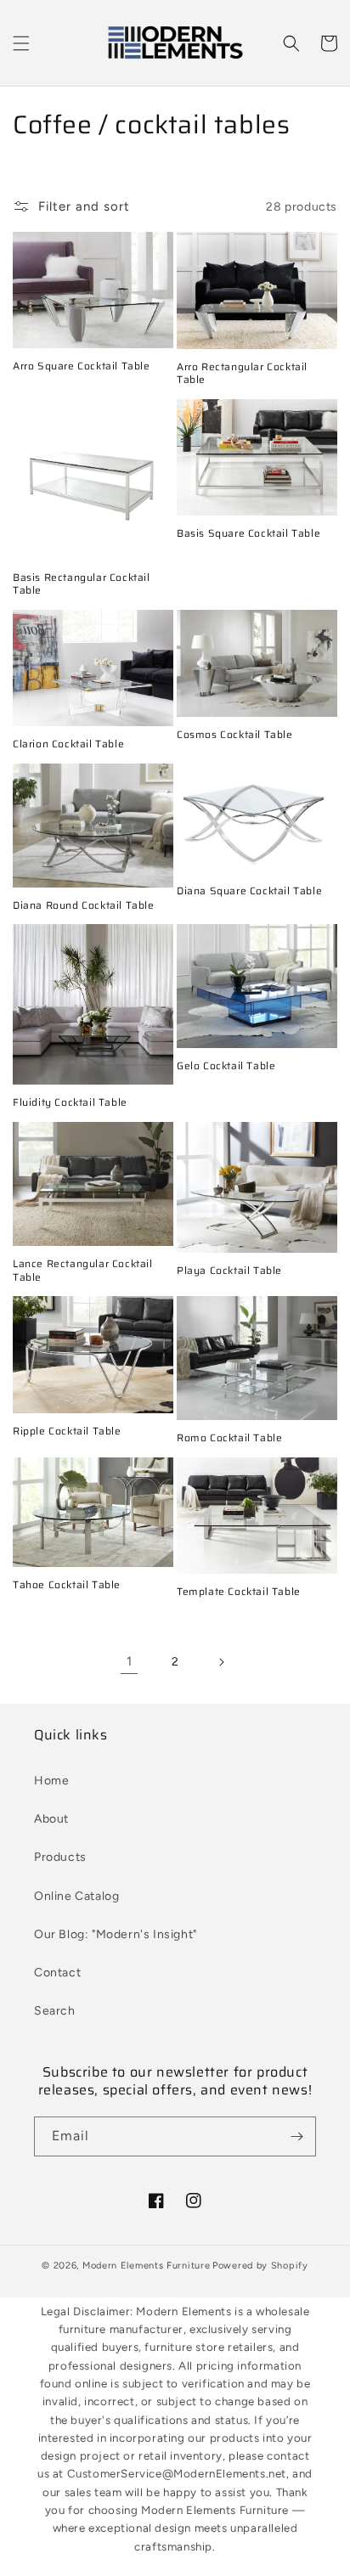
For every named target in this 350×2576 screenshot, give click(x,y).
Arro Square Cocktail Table (82, 366)
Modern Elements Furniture (147, 2266)
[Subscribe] (296, 2136)
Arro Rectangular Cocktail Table (242, 373)
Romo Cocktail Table (229, 1438)
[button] (21, 43)
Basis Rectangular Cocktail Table (82, 584)
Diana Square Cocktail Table (249, 891)
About (51, 1819)
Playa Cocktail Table (229, 1271)
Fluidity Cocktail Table (70, 1102)
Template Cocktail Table (239, 1592)
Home (51, 1781)
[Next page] (221, 1662)
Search (55, 2011)
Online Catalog (76, 1896)
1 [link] (130, 1661)
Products (60, 1857)
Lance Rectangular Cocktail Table (83, 1270)
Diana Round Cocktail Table (84, 905)
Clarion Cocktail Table (68, 744)
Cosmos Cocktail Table (235, 735)
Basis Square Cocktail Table (248, 533)
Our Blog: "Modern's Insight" (116, 1934)
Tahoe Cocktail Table (67, 1585)
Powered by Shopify (260, 2266)
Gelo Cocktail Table (226, 1066)
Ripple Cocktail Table (67, 1431)
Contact (57, 1973)
